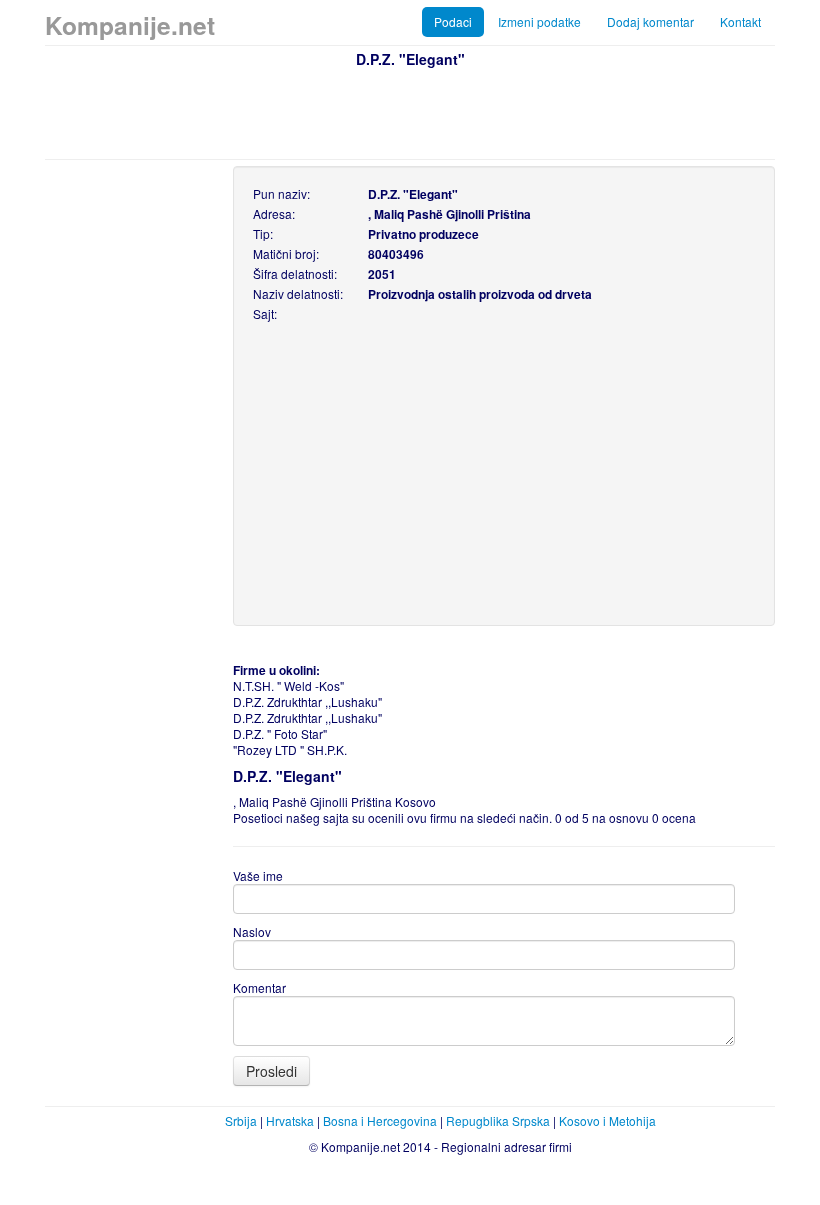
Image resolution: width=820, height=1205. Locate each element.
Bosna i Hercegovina (380, 1120)
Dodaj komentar (650, 21)
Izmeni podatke (539, 21)
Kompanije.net (130, 25)
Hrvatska (290, 1120)
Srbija (241, 1120)
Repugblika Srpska (498, 1120)
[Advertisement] (410, 111)
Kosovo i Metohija (607, 1120)
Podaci (453, 21)
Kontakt (740, 21)
